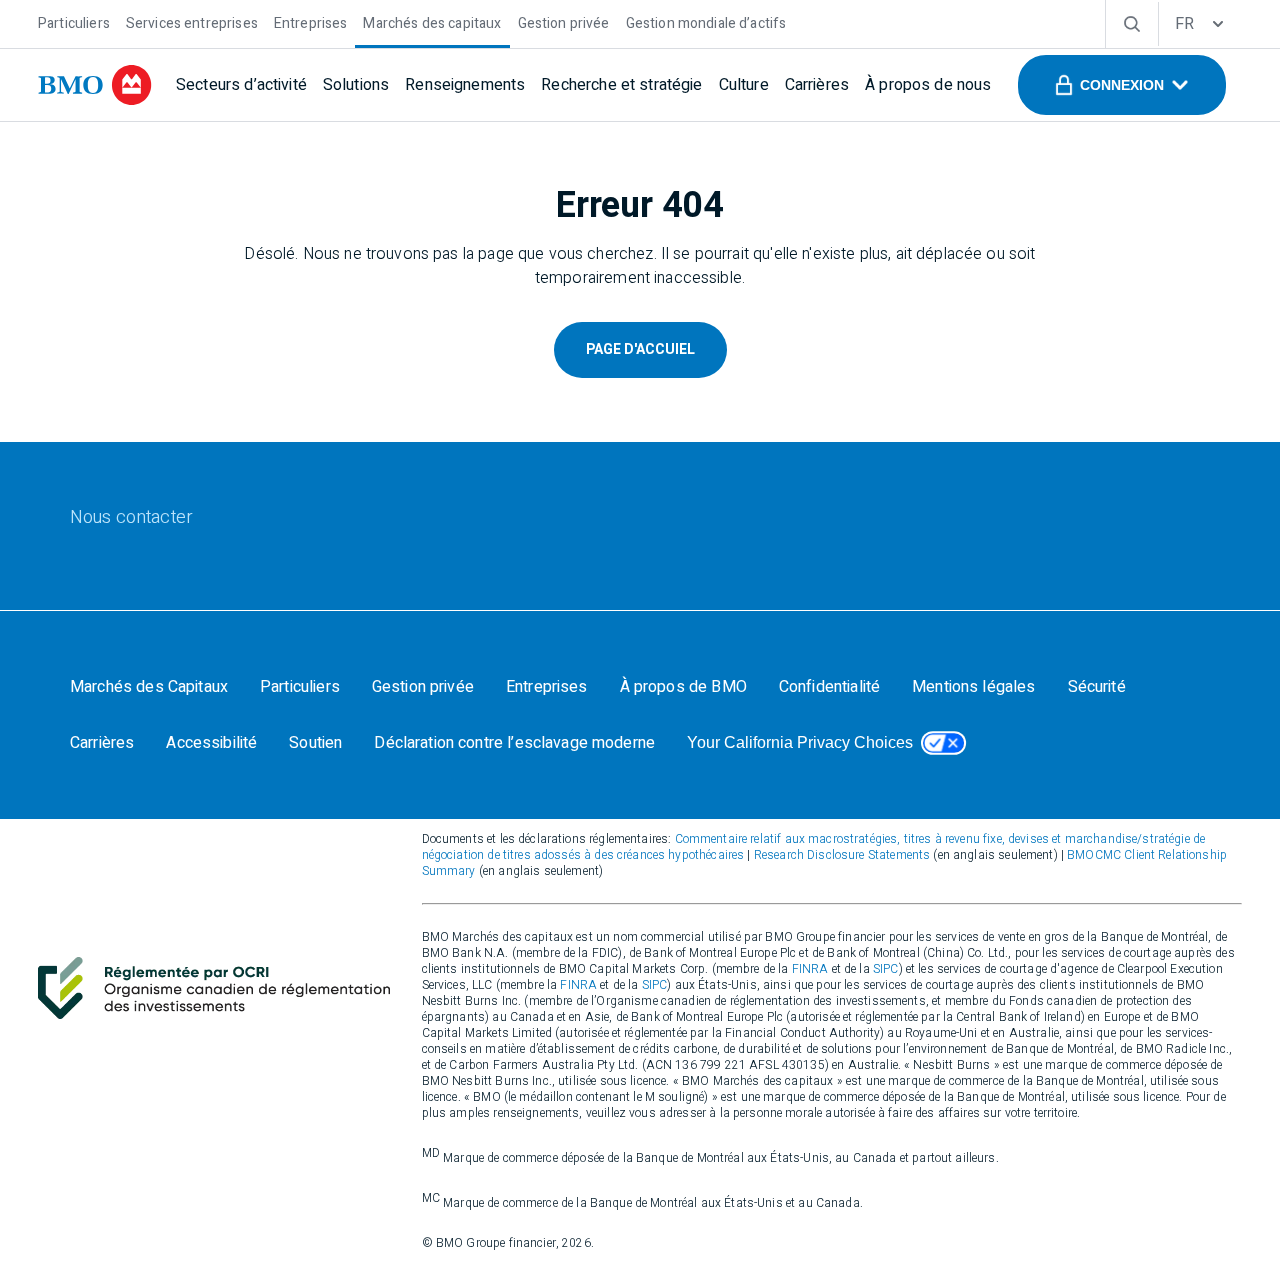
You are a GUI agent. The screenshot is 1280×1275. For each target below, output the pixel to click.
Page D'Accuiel (640, 349)
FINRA (810, 969)
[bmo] (95, 85)
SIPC (886, 969)
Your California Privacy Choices (800, 742)
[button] (1122, 85)
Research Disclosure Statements (842, 855)
